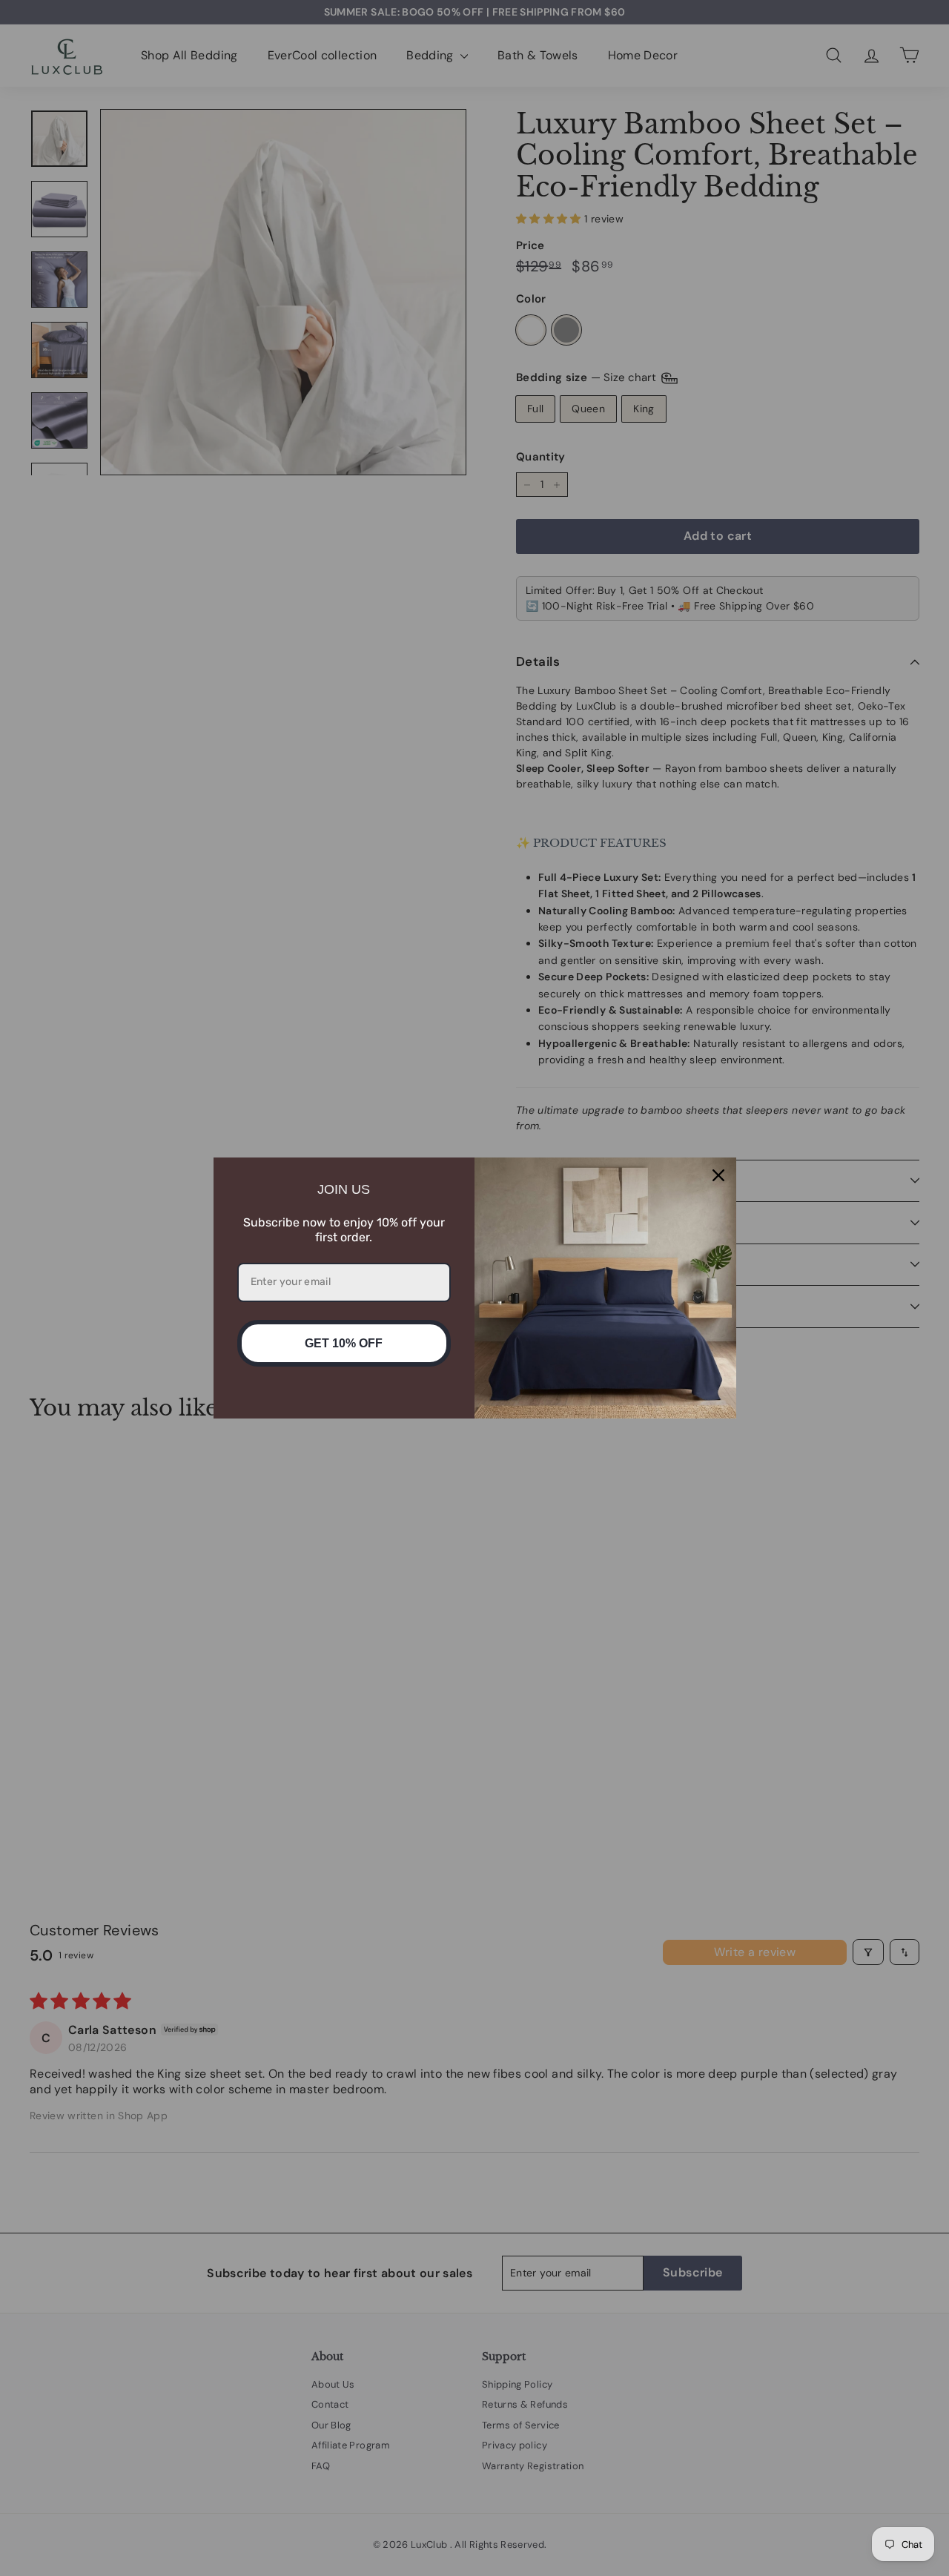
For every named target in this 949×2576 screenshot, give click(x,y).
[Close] (718, 1175)
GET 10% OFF (344, 1343)
